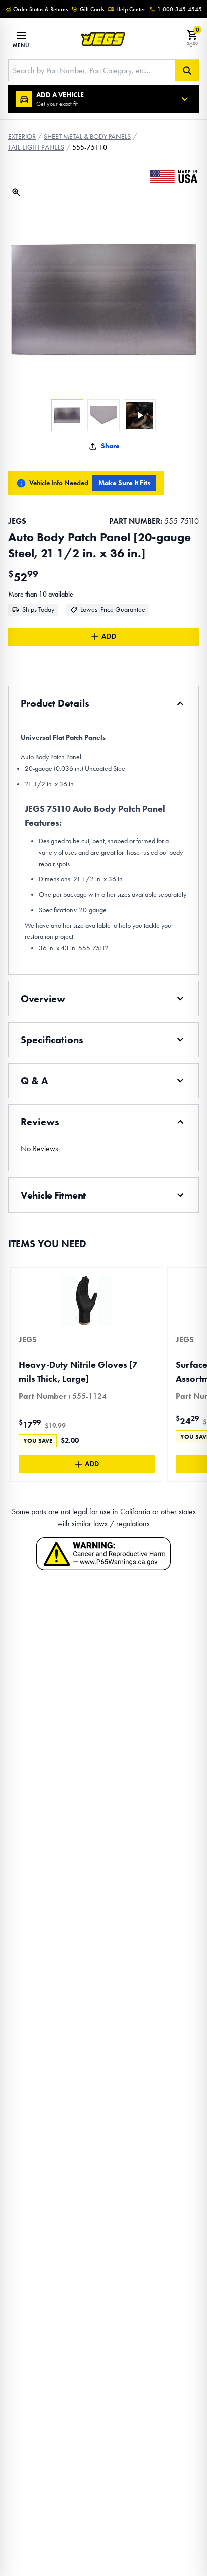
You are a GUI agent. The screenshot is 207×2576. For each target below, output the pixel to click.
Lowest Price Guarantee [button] (113, 609)
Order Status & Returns (40, 9)
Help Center (131, 9)
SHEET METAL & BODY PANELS (87, 137)
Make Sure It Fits (124, 483)
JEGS (17, 521)
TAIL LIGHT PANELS (36, 148)
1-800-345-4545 (180, 9)
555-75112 (93, 948)
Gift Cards (92, 9)
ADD (109, 636)
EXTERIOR (22, 137)
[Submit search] (187, 70)
